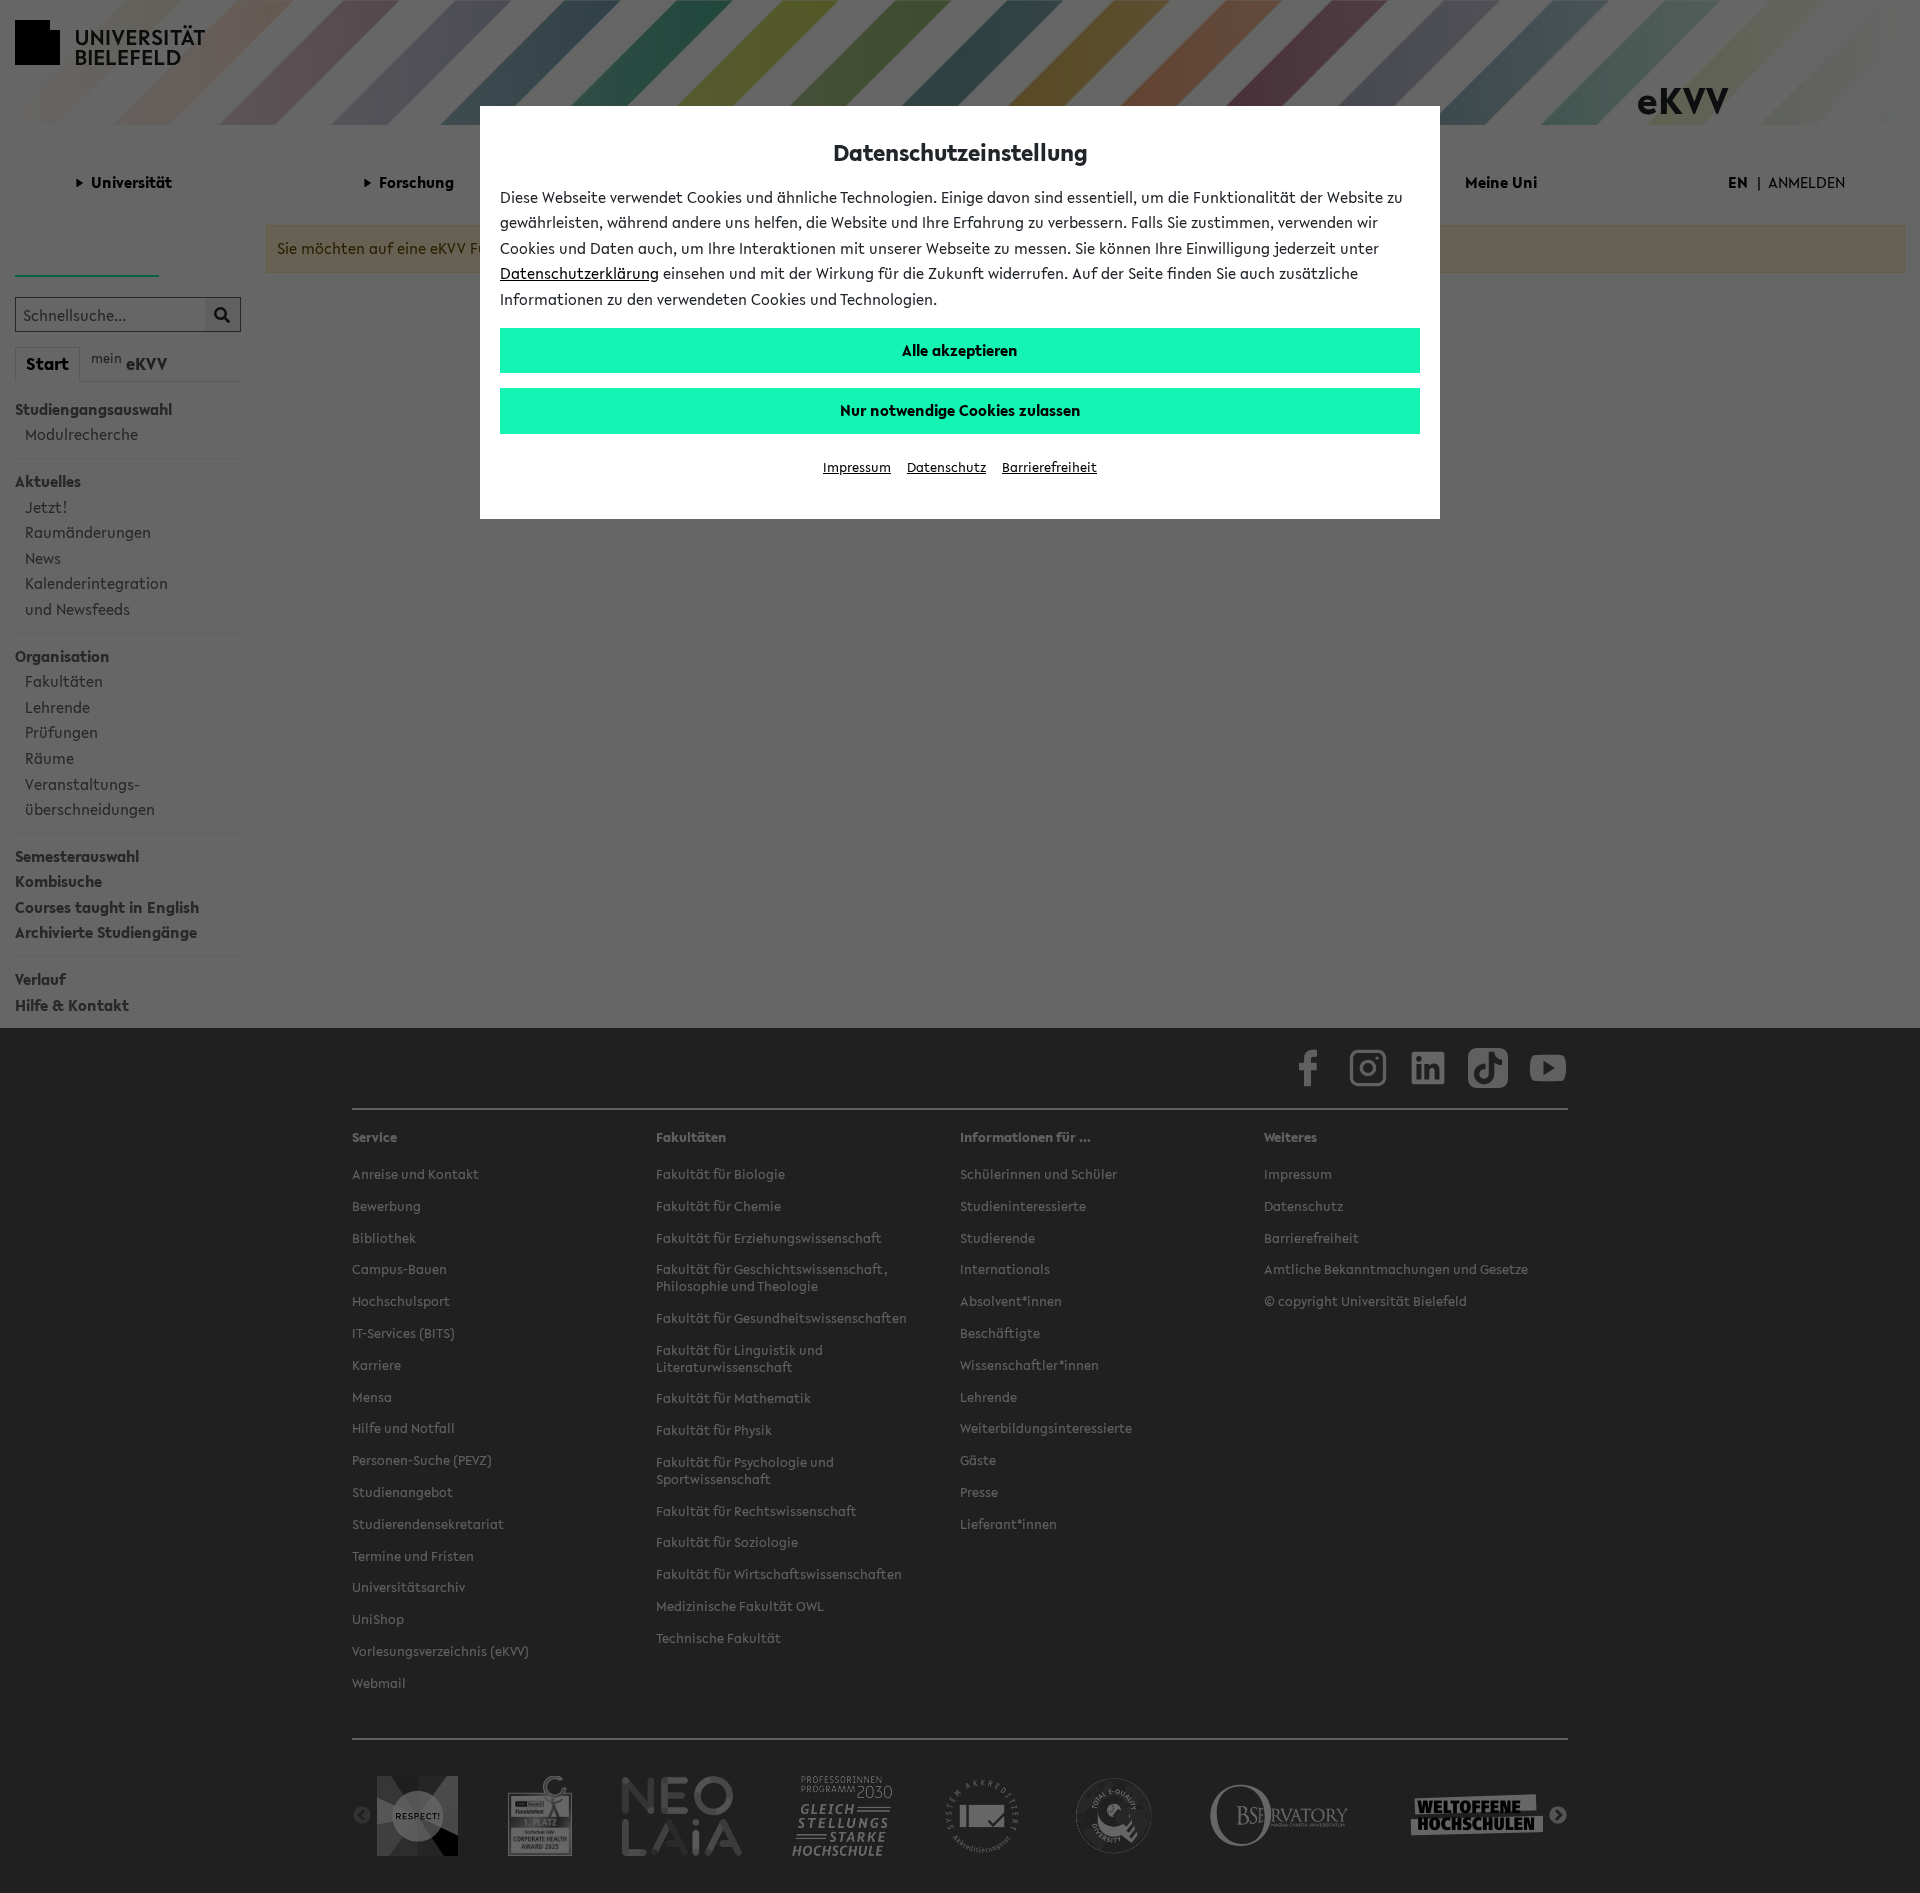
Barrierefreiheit (1049, 467)
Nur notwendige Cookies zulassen (960, 410)
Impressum (857, 467)
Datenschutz (946, 467)
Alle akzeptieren (960, 350)
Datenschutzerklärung (579, 273)
